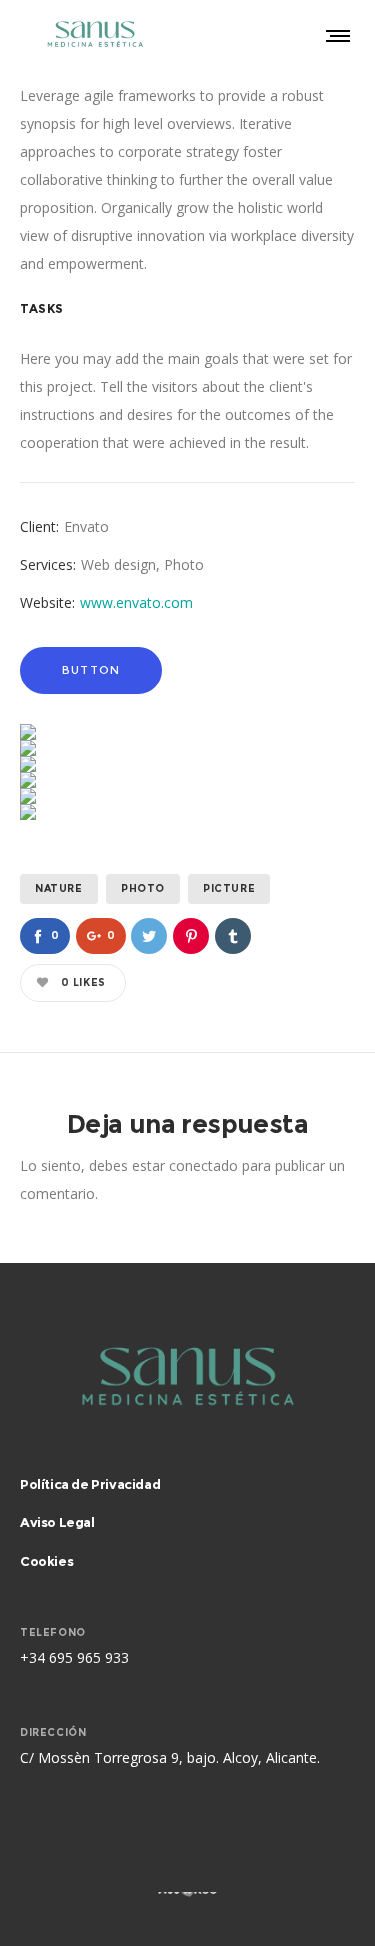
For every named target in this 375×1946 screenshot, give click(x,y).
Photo (143, 888)
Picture (229, 888)
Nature (59, 888)
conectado (203, 1165)
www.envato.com (136, 602)
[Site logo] (95, 35)
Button (91, 670)
